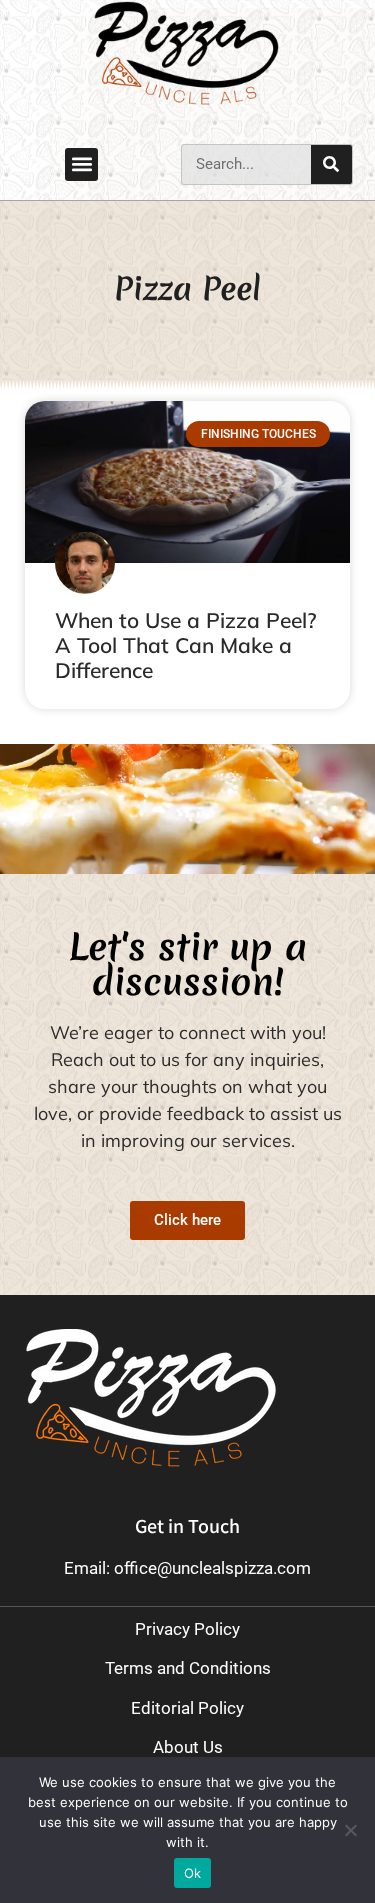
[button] (81, 164)
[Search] (331, 164)
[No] (350, 1830)
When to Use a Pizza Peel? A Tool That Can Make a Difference (186, 645)
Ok (193, 1873)
